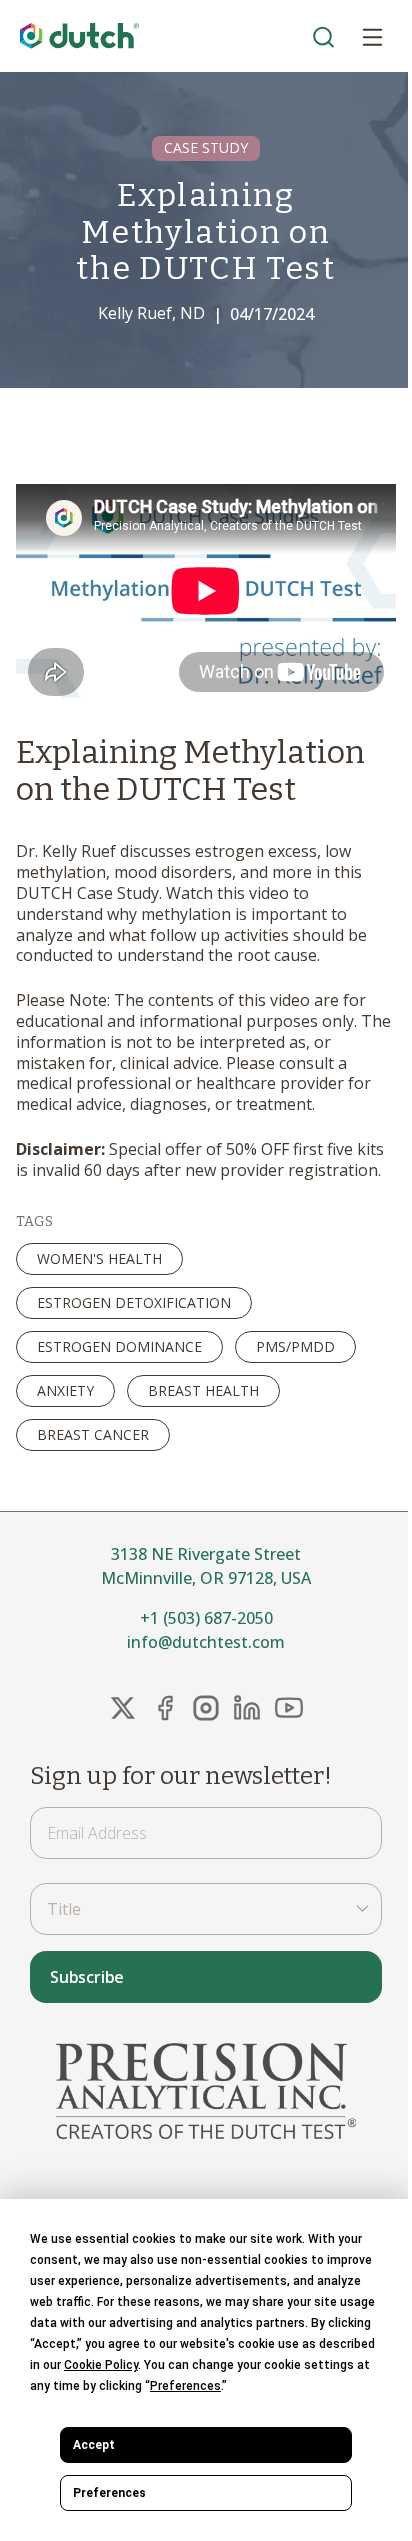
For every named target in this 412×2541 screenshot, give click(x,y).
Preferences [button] (185, 2386)
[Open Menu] (372, 36)
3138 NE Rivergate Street (206, 1554)
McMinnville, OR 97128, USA (206, 1578)
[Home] (80, 36)
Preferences (109, 2493)
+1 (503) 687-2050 (206, 1618)
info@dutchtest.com (206, 1642)
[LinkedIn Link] (247, 1708)
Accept (94, 2445)
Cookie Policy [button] (101, 2365)
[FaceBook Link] (165, 1708)
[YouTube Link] (289, 1708)
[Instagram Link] (206, 1708)
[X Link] (123, 1708)
